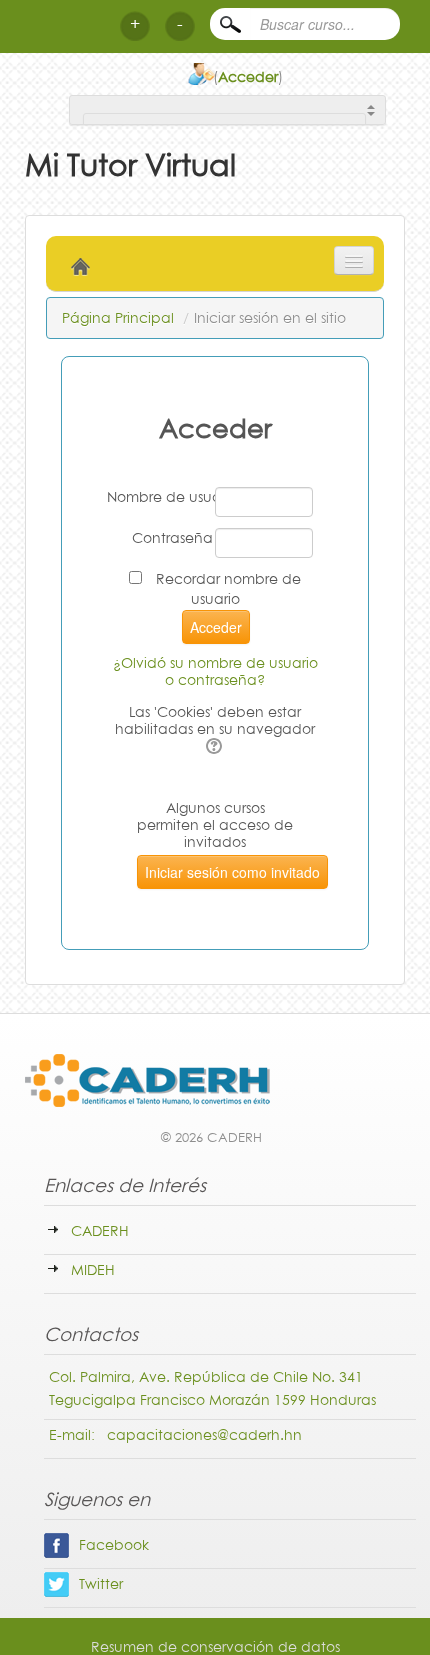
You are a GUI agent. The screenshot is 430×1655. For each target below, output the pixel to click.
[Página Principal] (211, 1091)
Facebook (114, 1544)
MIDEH (93, 1269)
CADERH (100, 1230)
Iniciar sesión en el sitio (270, 317)
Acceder (248, 76)
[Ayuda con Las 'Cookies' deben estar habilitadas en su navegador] (215, 745)
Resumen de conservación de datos (215, 1646)
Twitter (101, 1583)
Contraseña (172, 537)
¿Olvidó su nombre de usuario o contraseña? (215, 671)
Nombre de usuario (160, 496)
